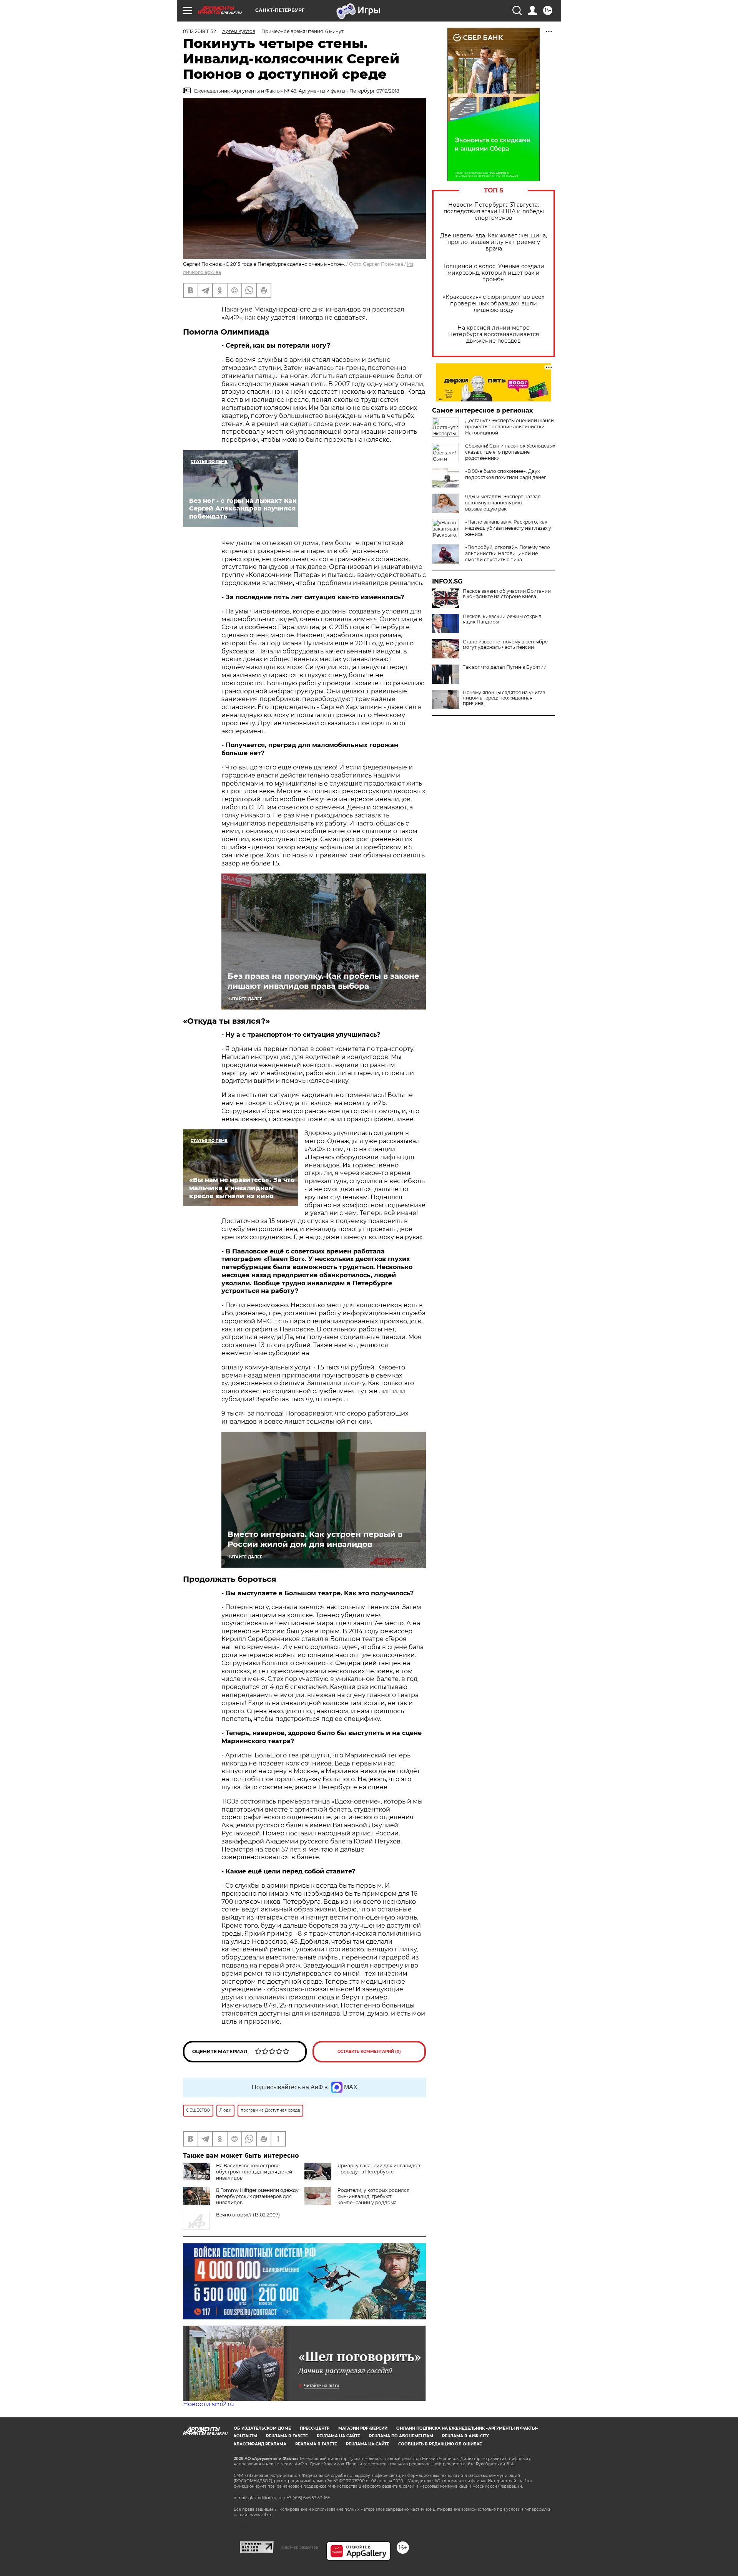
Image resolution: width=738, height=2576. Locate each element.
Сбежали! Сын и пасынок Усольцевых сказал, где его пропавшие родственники (510, 452)
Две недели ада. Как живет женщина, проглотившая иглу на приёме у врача (494, 242)
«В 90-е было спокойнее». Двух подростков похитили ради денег (506, 474)
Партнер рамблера (300, 2547)
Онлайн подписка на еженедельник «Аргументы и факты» (467, 2428)
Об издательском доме (262, 2428)
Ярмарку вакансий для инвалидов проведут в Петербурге (379, 2169)
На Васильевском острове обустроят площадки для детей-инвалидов (255, 2172)
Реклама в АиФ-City (465, 2436)
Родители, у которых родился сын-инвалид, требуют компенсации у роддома (373, 2196)
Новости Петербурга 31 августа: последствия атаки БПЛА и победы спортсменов (494, 211)
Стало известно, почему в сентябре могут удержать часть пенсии (505, 645)
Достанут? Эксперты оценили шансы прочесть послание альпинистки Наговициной (510, 427)
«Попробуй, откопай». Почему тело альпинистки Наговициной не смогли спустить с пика (508, 553)
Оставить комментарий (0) (369, 2051)
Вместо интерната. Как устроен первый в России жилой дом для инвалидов (315, 1539)
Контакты (245, 2436)
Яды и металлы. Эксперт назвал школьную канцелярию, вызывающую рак (503, 503)
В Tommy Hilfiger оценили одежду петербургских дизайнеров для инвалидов (257, 2196)
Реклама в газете (287, 2436)
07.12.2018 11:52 (199, 31)
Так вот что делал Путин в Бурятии (505, 667)
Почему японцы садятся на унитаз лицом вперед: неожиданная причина (504, 698)
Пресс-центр (315, 2428)
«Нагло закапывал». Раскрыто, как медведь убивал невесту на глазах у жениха (508, 528)
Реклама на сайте (338, 2436)
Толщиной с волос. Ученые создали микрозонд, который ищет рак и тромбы (494, 273)
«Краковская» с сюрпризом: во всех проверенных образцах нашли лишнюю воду (494, 304)
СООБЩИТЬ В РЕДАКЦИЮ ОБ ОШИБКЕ (440, 2444)
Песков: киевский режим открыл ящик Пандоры (502, 619)
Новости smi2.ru (209, 2404)
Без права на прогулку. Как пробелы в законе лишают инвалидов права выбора (323, 981)
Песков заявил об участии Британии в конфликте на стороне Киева (507, 594)
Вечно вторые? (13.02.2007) (248, 2215)
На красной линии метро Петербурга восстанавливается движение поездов (494, 334)
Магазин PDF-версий (363, 2428)
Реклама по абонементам (401, 2436)
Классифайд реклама (260, 2444)
